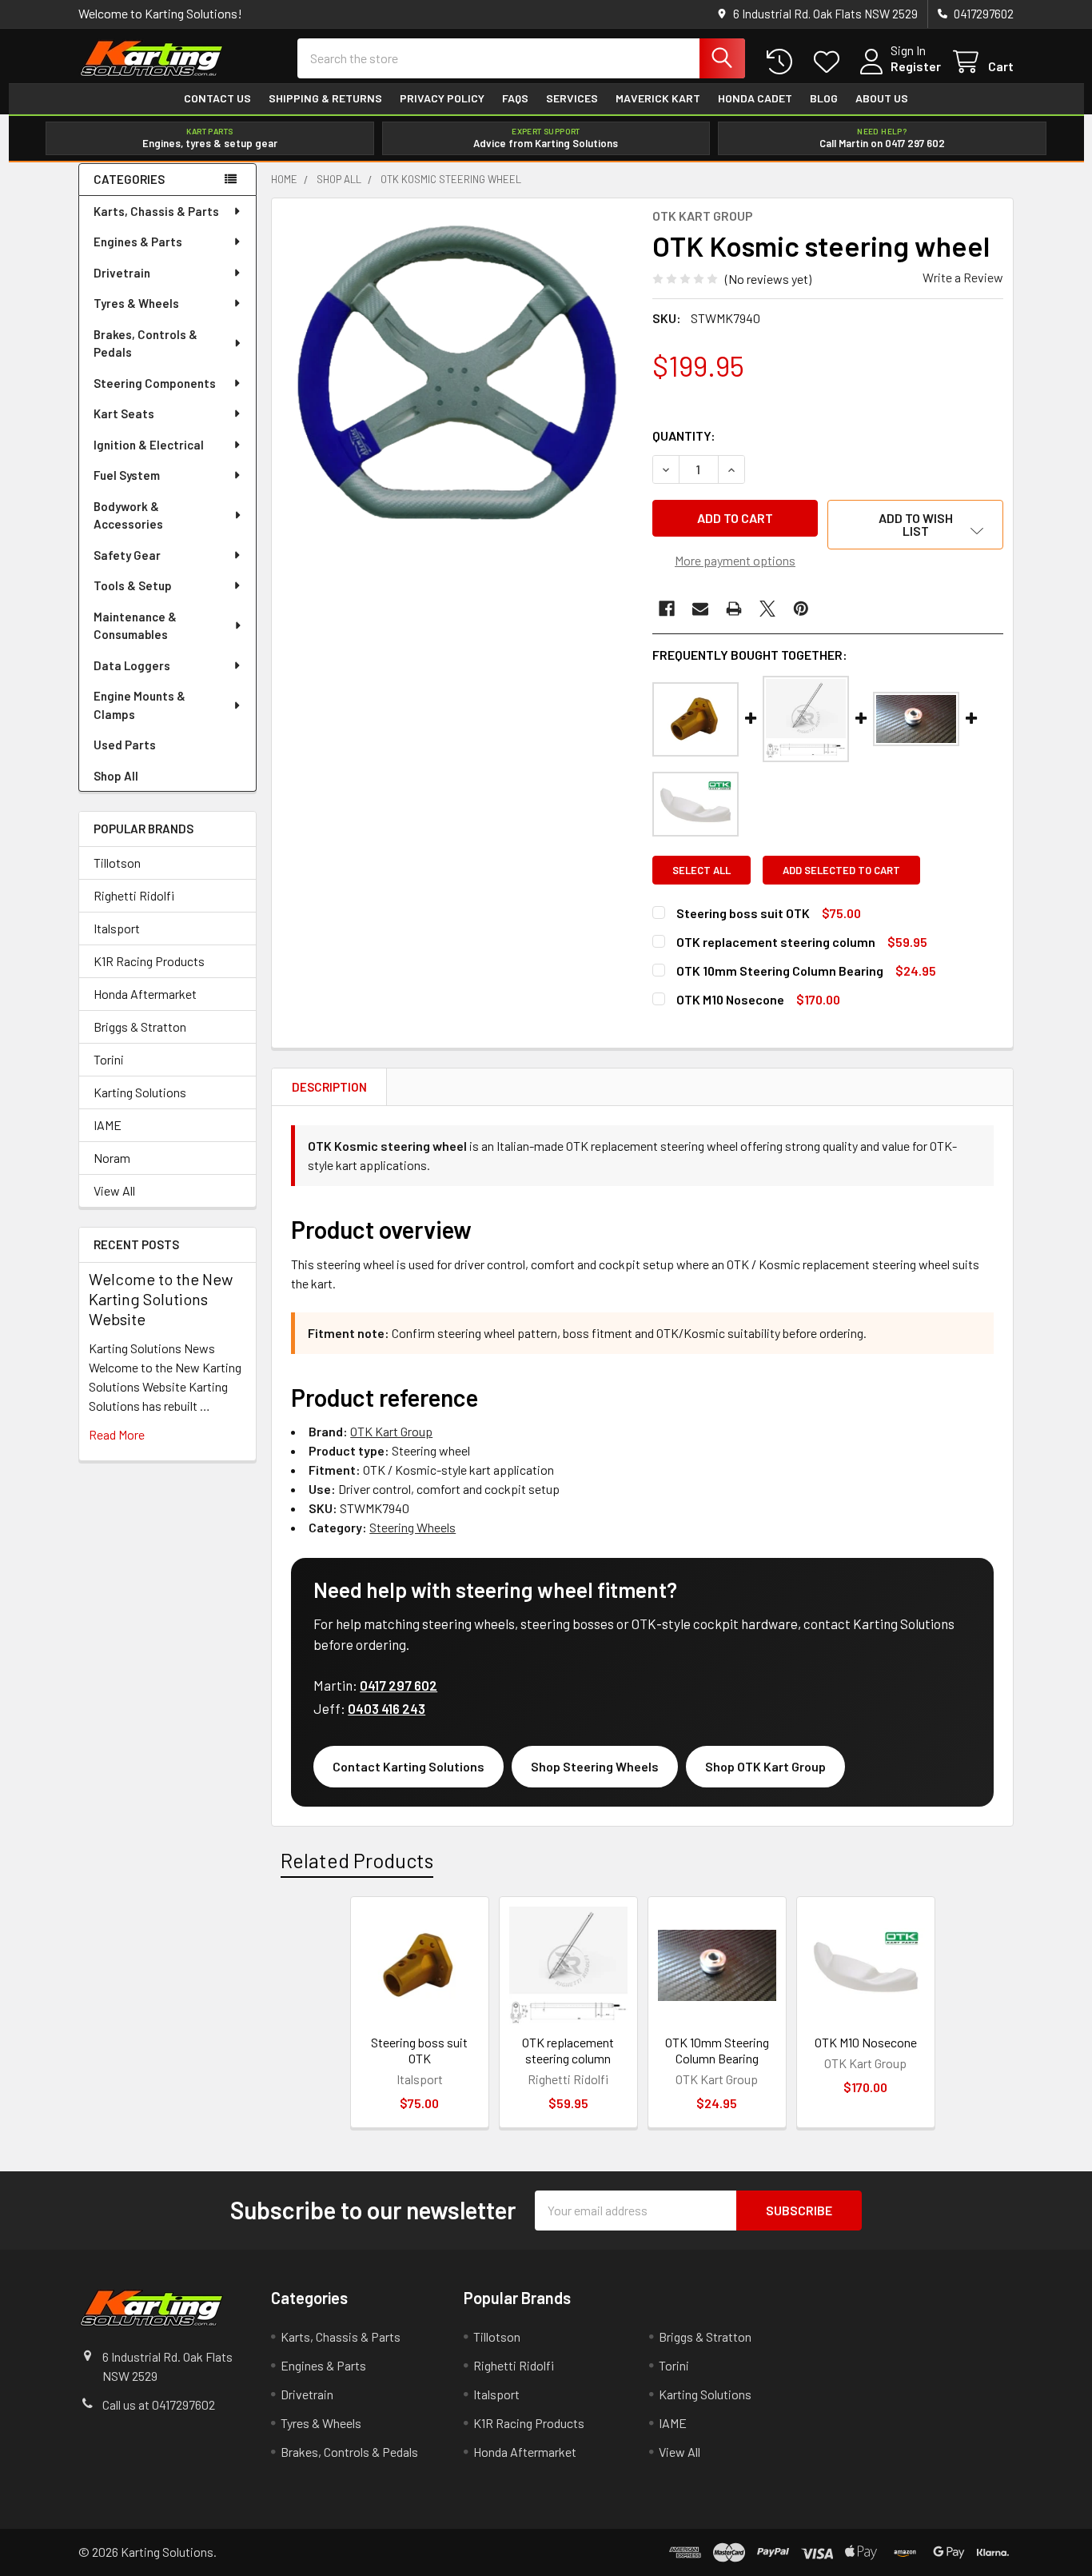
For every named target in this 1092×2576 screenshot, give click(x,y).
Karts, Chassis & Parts (156, 211)
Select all (701, 870)
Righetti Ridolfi (134, 895)
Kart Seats (124, 413)
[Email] (700, 609)
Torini (109, 1059)
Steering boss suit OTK (743, 913)
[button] (915, 525)
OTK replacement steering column (776, 942)
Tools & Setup (133, 585)
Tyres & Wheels (136, 303)
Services (572, 98)
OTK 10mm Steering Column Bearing (780, 970)
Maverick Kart (658, 98)
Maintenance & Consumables (135, 626)
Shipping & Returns (325, 98)
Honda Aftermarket (145, 994)
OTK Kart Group (391, 1431)
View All (114, 1190)
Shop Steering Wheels (595, 1766)
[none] (457, 384)
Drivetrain (122, 273)
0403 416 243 (387, 1708)
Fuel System (127, 475)
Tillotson (117, 863)
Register (916, 66)
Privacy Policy (442, 98)
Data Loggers (132, 665)
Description (329, 1087)
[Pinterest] (801, 609)
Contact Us (217, 98)
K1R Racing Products (149, 961)
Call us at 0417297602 (159, 2404)
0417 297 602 (399, 1685)
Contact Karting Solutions (409, 1766)
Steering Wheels (412, 1527)
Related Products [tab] (357, 1860)
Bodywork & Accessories (128, 515)
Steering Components (155, 383)
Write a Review (963, 277)
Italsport (117, 928)
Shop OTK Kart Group (765, 1766)
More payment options (735, 560)
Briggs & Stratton (140, 1026)
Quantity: (684, 435)
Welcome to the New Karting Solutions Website (161, 1299)
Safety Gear (127, 555)
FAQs (515, 98)
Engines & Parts (138, 242)
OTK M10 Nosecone (730, 999)
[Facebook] (667, 609)
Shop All (116, 776)
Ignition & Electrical (149, 445)
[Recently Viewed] (783, 62)
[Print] (734, 609)
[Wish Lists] (830, 62)
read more (117, 1434)
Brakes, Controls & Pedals (145, 343)
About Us (882, 98)
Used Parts (125, 745)
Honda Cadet (755, 98)
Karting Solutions (140, 1092)
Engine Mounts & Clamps (139, 705)
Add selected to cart (841, 870)
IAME (108, 1125)
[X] (767, 609)
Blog (824, 98)
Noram (112, 1158)
